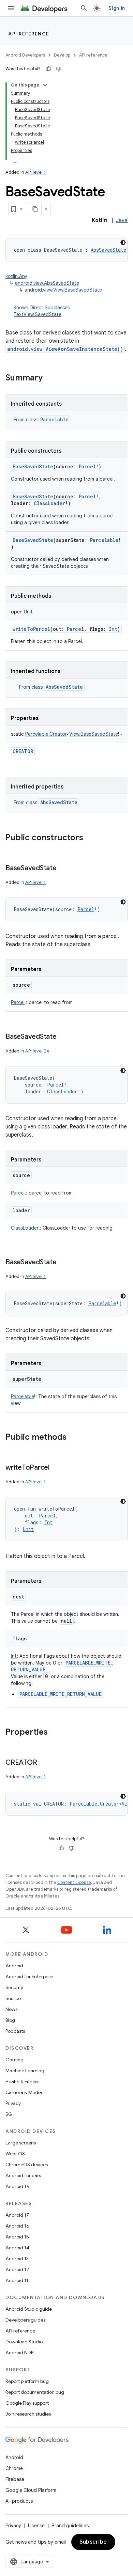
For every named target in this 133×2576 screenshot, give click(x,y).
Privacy (13, 2103)
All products (19, 2501)
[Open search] (84, 8)
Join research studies (28, 2414)
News (11, 2009)
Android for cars (23, 2175)
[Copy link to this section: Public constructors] (90, 838)
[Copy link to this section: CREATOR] (44, 1763)
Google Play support (27, 2403)
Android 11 (17, 2280)
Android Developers (25, 55)
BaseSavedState (33, 466)
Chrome (14, 2468)
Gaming (14, 2060)
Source (13, 1998)
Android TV (18, 2186)
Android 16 (17, 2226)
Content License (74, 1882)
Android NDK (20, 2353)
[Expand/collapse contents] (45, 85)
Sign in (117, 8)
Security (14, 1987)
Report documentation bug (35, 2392)
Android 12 (17, 2269)
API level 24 (37, 1051)
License (36, 2526)
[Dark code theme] (123, 243)
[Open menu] (11, 8)
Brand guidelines (70, 2526)
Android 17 (17, 2215)
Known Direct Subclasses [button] (42, 311)
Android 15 (17, 2237)
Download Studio (24, 2342)
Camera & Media (24, 2092)
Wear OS (15, 2154)
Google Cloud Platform (31, 2490)
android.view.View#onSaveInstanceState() (65, 349)
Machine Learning (25, 2071)
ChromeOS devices (27, 2165)
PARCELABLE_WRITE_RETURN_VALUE (61, 1694)
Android (14, 1966)
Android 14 (17, 2248)
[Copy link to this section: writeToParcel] (56, 1468)
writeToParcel (31, 629)
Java (122, 220)
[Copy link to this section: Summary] (49, 378)
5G (9, 2114)
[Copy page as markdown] (35, 209)
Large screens (21, 2143)
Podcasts (15, 2031)
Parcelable (54, 419)
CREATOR (23, 751)
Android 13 (17, 2259)
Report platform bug (27, 2381)
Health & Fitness (22, 2081)
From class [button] (41, 420)
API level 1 (35, 172)
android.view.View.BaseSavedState (63, 290)
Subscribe (93, 2542)
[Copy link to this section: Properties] (55, 1733)
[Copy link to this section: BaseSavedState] (63, 869)
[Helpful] (48, 69)
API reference (29, 34)
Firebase (15, 2479)
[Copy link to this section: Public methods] (73, 1438)
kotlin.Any (16, 276)
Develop (62, 55)
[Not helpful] (59, 69)
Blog (10, 2020)
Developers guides (25, 2320)
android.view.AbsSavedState (47, 283)
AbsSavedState (64, 687)
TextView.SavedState (38, 314)
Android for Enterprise (29, 1977)
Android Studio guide (29, 2309)
